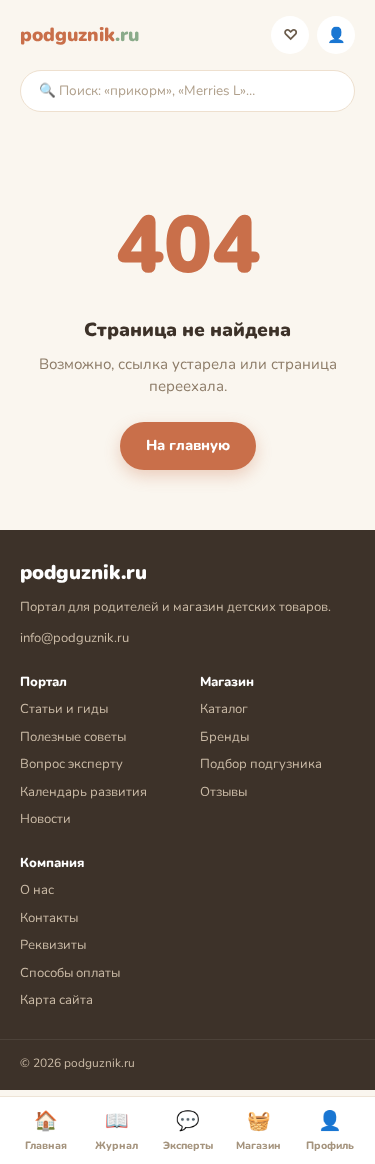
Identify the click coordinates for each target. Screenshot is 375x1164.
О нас (37, 890)
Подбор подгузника (261, 764)
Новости (45, 819)
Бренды (224, 737)
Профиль (336, 35)
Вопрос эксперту (71, 764)
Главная (46, 1131)
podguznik (79, 35)
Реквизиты (53, 945)
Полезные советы (73, 737)
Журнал (116, 1131)
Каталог (224, 709)
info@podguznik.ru (74, 638)
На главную (188, 445)
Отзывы (223, 792)
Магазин (258, 1131)
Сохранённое (290, 35)
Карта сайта (56, 1000)
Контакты (49, 918)
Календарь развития (83, 792)
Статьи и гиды (64, 709)
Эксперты (188, 1131)
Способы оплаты (70, 973)
